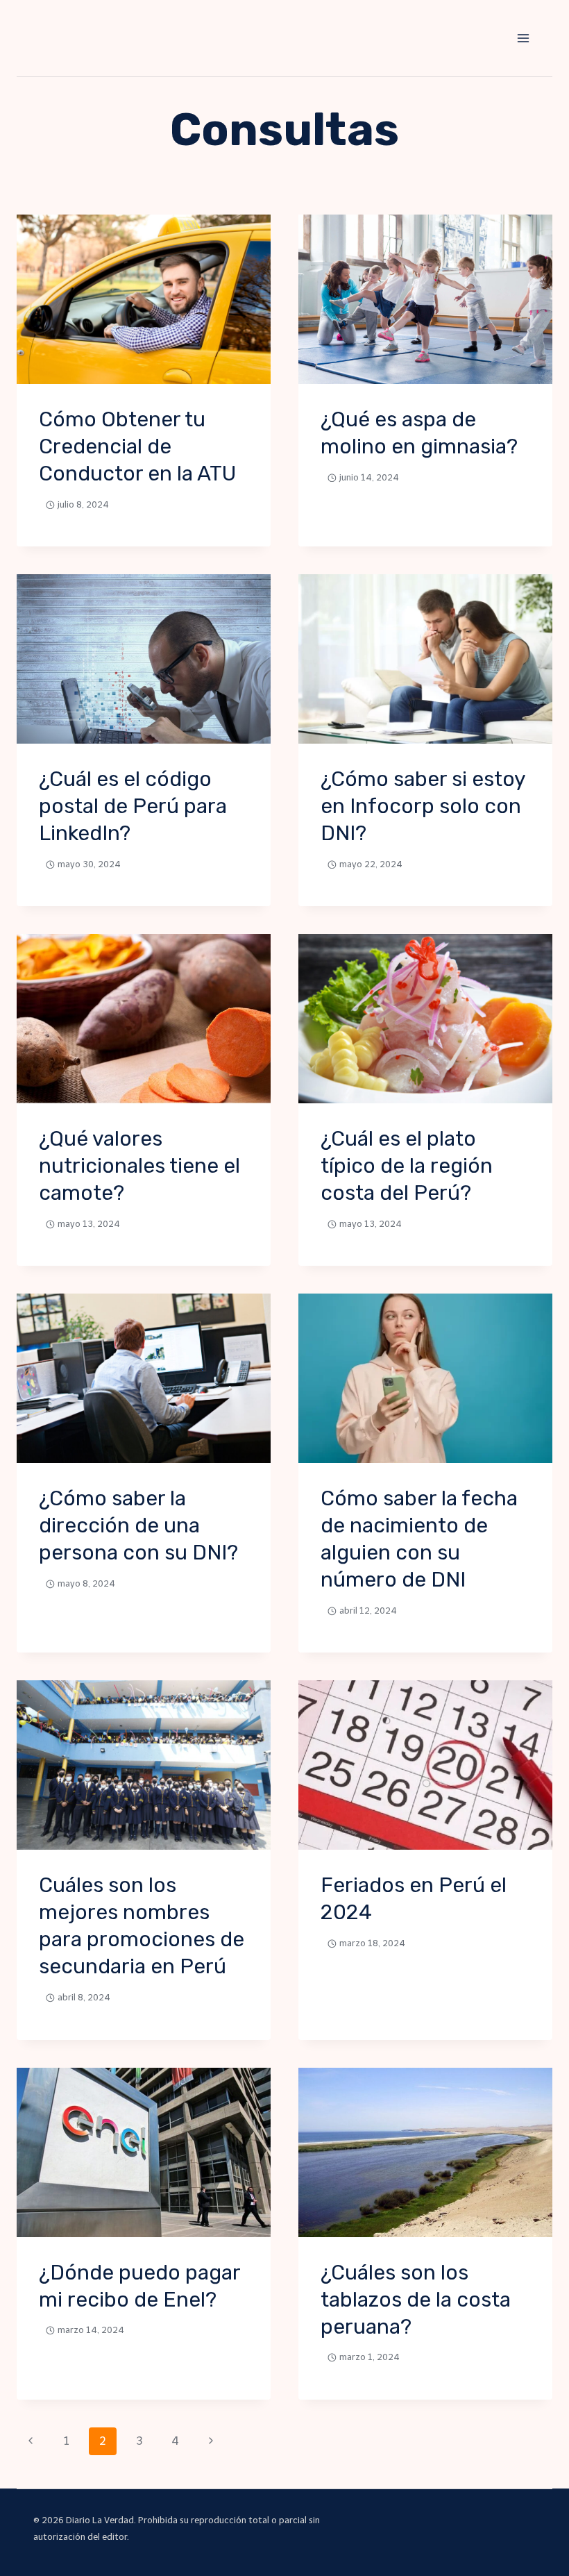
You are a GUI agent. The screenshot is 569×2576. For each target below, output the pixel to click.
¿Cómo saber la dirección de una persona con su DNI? (138, 1525)
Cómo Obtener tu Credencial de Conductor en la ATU (137, 446)
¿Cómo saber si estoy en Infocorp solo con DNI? (423, 806)
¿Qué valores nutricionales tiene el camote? (139, 1166)
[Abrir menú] (523, 38)
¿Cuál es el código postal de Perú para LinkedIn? (133, 806)
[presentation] (144, 299)
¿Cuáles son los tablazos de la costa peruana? (416, 2300)
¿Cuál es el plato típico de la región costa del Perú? (407, 1166)
